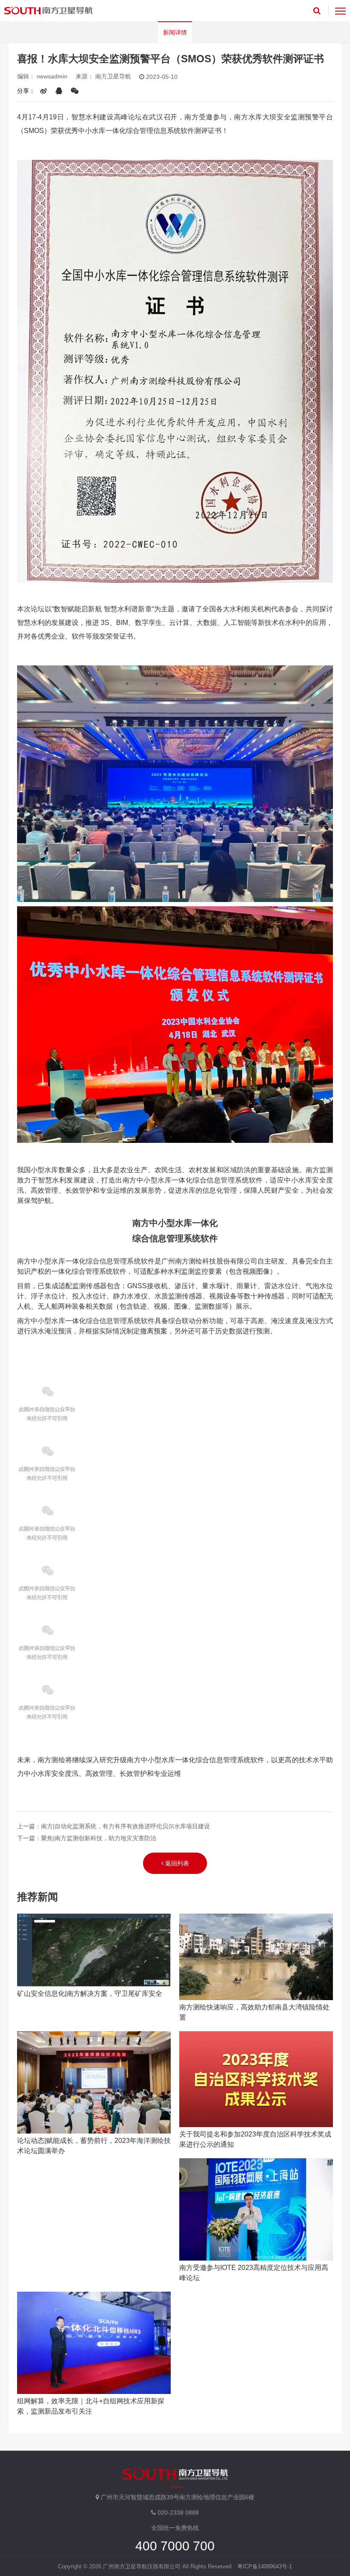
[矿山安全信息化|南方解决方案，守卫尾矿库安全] (94, 1950)
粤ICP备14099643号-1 (265, 2566)
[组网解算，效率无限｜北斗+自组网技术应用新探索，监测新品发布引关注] (94, 2343)
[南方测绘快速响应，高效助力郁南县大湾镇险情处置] (256, 1957)
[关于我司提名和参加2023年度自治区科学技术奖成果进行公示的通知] (256, 2079)
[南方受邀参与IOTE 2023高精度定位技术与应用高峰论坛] (256, 2209)
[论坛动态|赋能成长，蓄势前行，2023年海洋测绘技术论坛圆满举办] (94, 2082)
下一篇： (87, 1838)
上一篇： (114, 1826)
